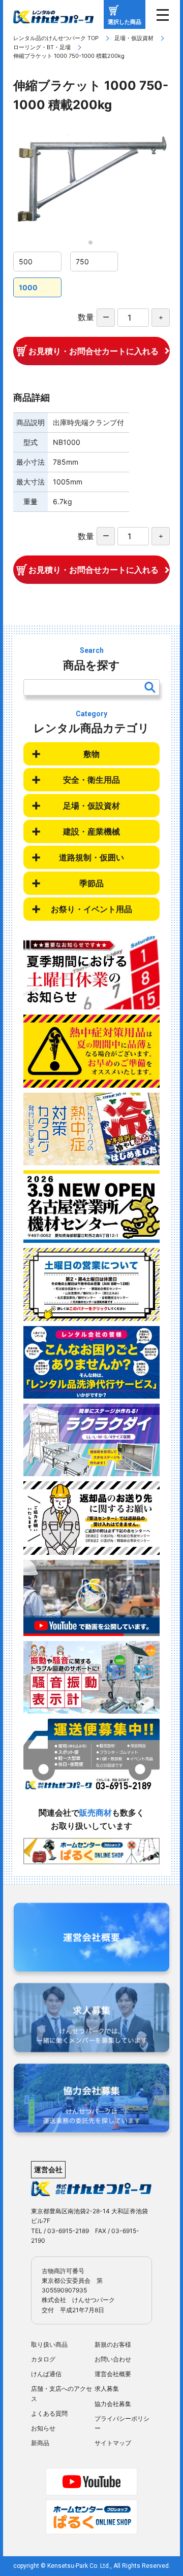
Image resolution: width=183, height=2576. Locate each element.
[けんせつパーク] (53, 17)
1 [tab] (94, 246)
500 (26, 262)
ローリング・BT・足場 (42, 47)
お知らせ (43, 2428)
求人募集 (107, 2389)
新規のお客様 (113, 2344)
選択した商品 (125, 22)
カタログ (43, 2359)
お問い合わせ (113, 2359)
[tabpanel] (91, 183)
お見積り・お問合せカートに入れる (94, 351)
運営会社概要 (113, 2374)
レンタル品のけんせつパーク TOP (56, 38)
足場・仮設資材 (134, 38)
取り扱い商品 (49, 2344)
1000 (28, 287)
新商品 (40, 2443)
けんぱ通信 (46, 2374)
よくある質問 (49, 2413)
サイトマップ (113, 2443)
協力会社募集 (113, 2404)
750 (82, 262)
